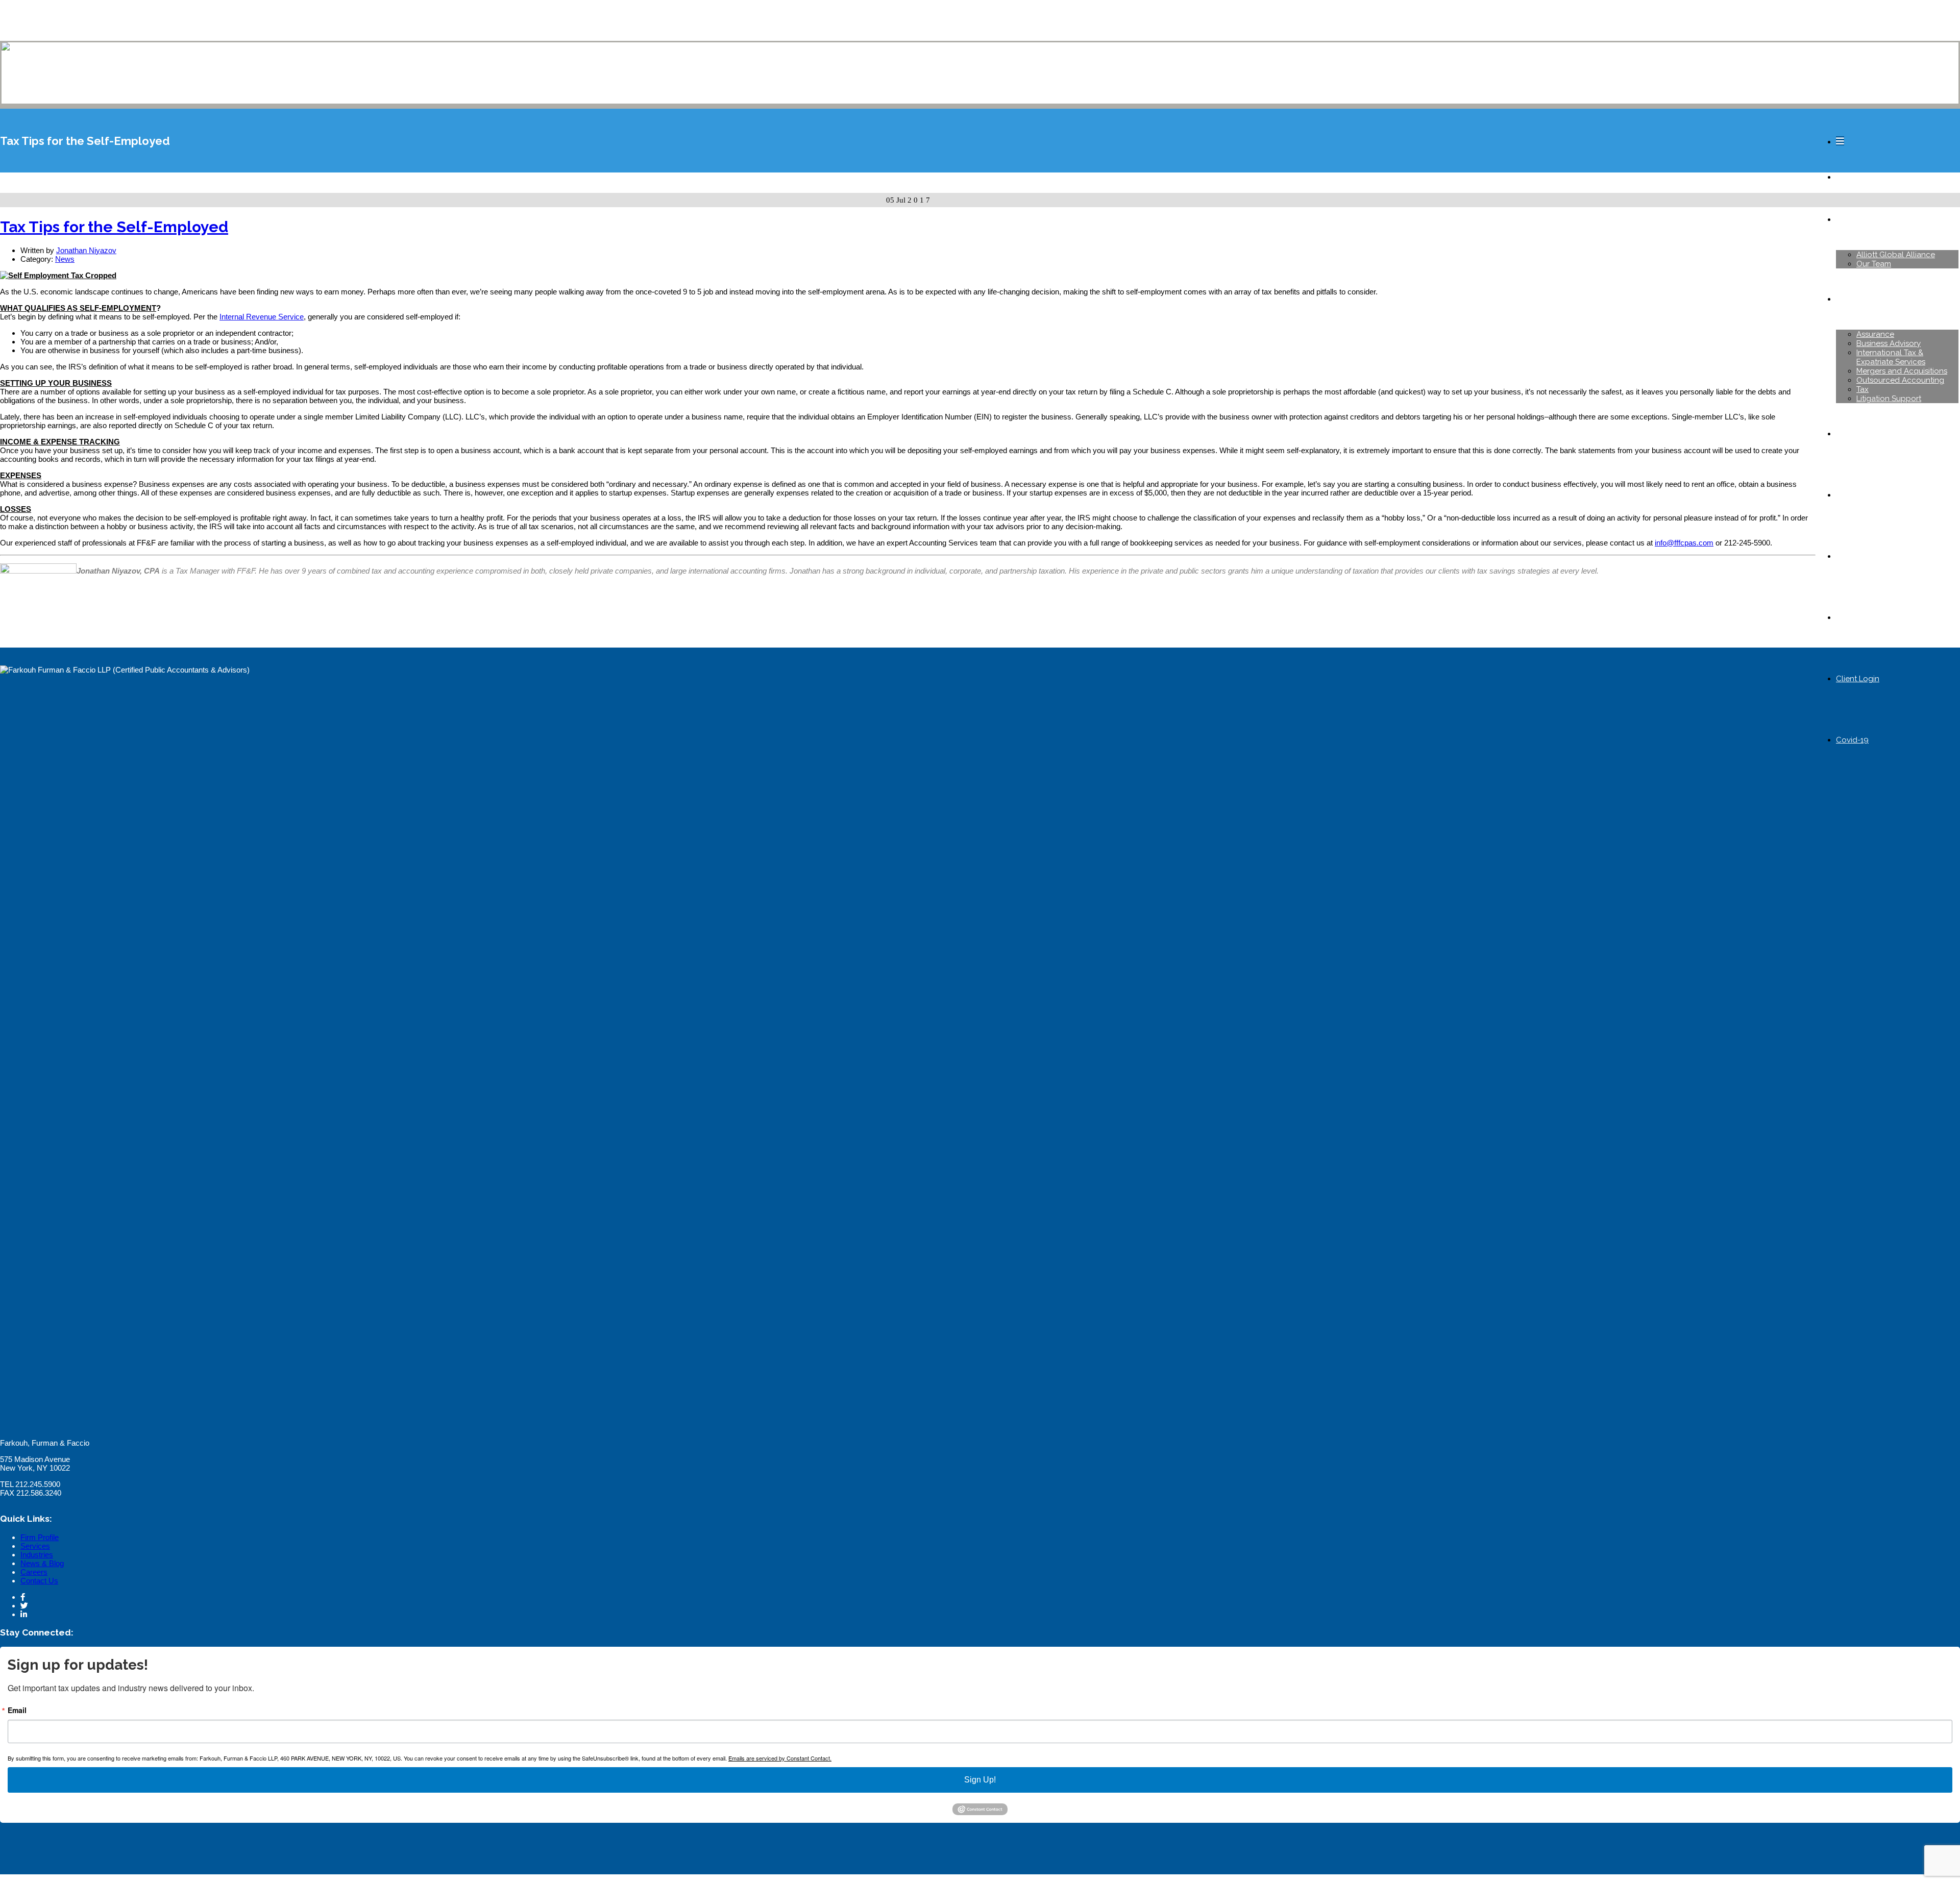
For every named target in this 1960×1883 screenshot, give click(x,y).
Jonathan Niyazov (86, 250)
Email (17, 1710)
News (65, 259)
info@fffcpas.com (1684, 543)
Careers (34, 1572)
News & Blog (42, 1563)
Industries (37, 1555)
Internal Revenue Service (262, 317)
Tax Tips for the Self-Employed (114, 227)
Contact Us (39, 1581)
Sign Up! (980, 1780)
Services (35, 1546)
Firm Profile (40, 1537)
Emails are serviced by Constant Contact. (780, 1758)
